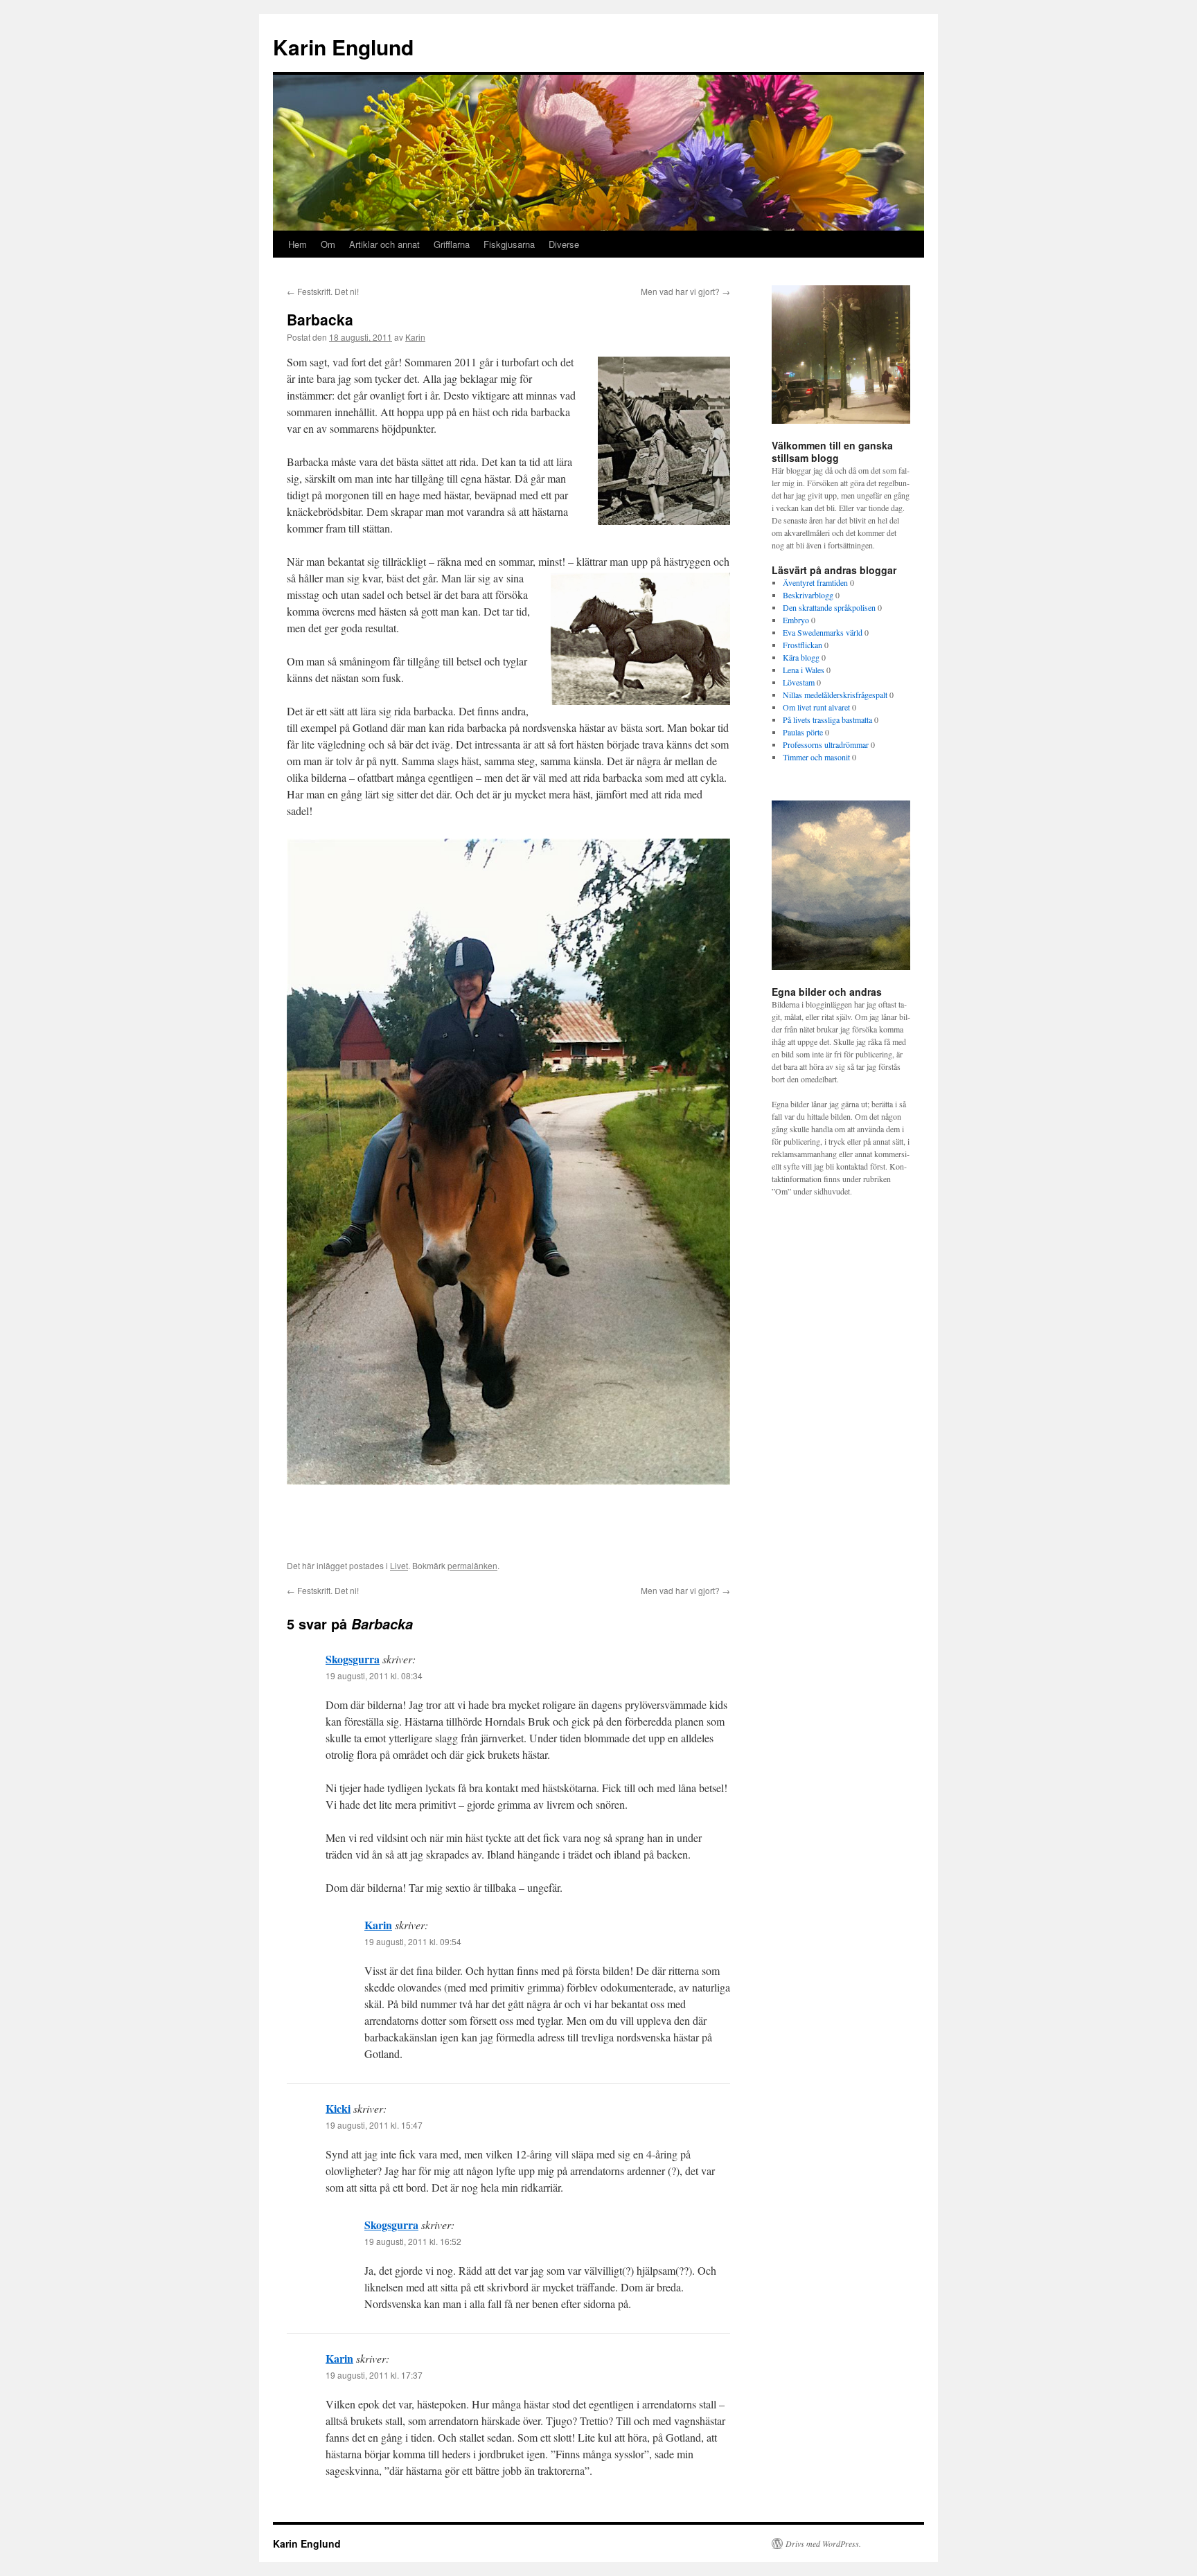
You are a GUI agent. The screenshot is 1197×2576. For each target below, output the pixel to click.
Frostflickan (803, 645)
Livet (399, 1565)
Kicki (338, 2108)
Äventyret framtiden (815, 582)
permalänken (472, 1565)
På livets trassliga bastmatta (827, 719)
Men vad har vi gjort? (685, 291)
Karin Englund (343, 47)
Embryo (796, 620)
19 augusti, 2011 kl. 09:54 (413, 1941)
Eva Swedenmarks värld (823, 632)
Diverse (564, 244)
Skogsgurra (353, 1659)
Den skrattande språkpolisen (829, 607)
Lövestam (799, 682)
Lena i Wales (804, 670)
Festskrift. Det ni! (323, 291)
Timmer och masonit (816, 757)
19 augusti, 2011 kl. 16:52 (413, 2241)
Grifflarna (452, 244)
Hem (298, 244)
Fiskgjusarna (509, 244)
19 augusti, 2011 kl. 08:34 (374, 1675)
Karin (415, 337)
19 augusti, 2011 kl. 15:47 (374, 2125)
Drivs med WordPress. (823, 2543)
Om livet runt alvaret (816, 707)
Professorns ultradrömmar (826, 744)
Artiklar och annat (384, 244)
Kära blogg (801, 657)
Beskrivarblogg (808, 595)
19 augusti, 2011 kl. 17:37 (374, 2375)
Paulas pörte (803, 732)
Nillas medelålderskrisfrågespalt (835, 695)
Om (328, 244)
